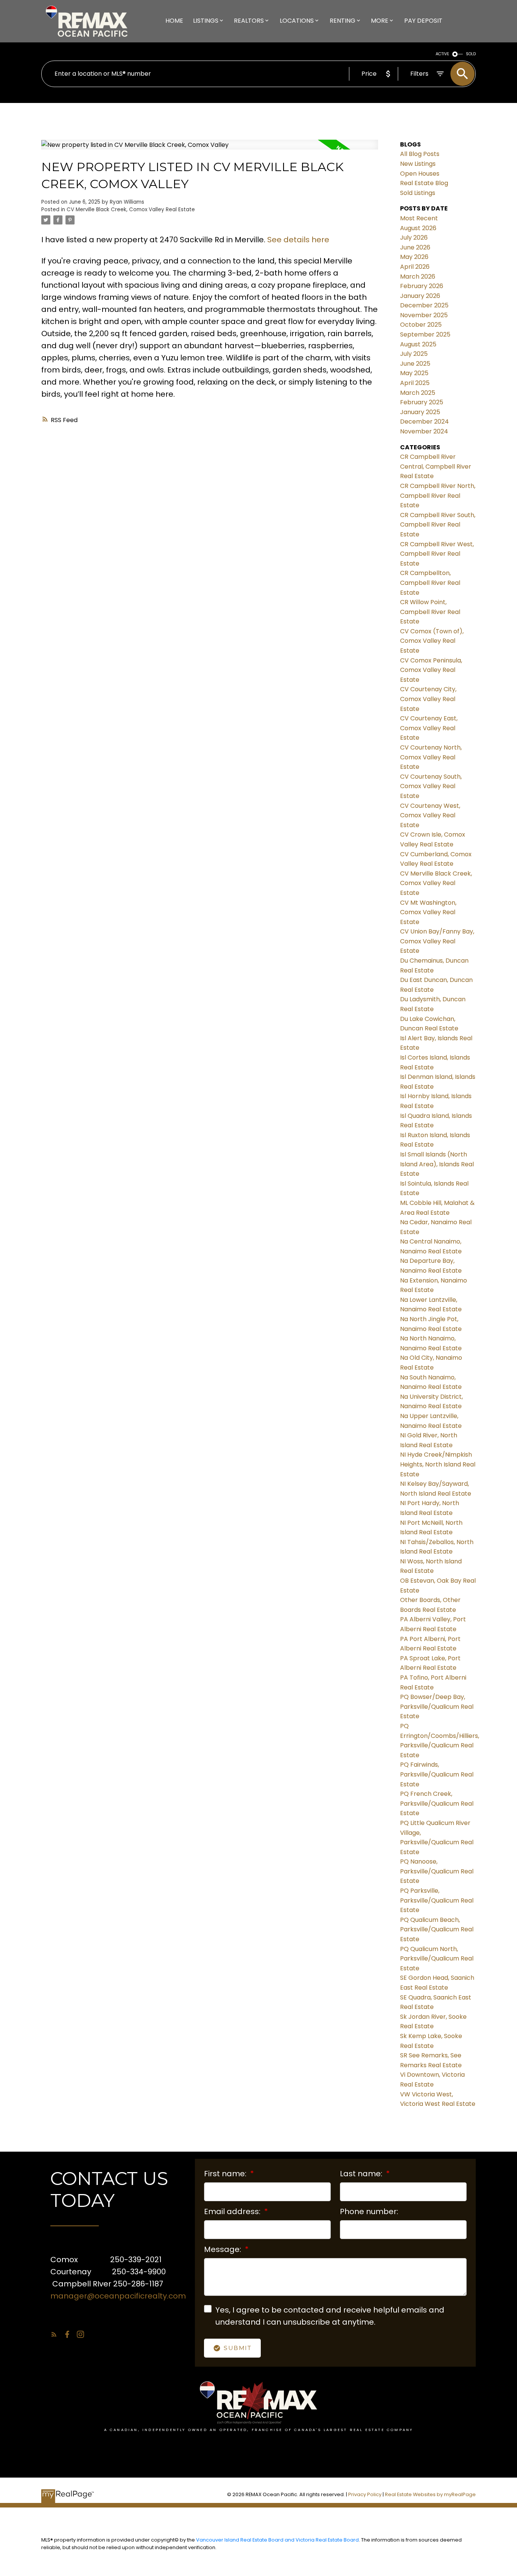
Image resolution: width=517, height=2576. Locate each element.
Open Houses (420, 174)
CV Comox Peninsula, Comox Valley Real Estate (431, 670)
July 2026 (414, 238)
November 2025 (424, 315)
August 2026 (418, 228)
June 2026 (415, 247)
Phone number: (369, 2211)
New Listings (418, 164)
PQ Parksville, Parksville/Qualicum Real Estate (437, 1900)
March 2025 (418, 393)
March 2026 (418, 277)
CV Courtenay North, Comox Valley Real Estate (431, 757)
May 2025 (414, 373)
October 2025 (421, 325)
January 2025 (420, 412)
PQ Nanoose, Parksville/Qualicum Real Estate (437, 1871)
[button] (54, 2334)
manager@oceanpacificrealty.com (118, 2296)
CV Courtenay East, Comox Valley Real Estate (429, 728)
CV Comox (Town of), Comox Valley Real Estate (432, 641)
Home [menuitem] (174, 21)
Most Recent (419, 218)
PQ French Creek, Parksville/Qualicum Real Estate (437, 1803)
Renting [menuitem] (343, 21)
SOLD (471, 54)
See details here (298, 240)
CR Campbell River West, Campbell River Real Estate (437, 554)
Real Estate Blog (424, 183)
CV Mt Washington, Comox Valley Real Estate (428, 912)
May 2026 (414, 257)
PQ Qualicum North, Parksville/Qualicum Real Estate (437, 1959)
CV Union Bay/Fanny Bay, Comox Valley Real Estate (437, 941)
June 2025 (415, 364)
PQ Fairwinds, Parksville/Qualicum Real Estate (437, 1774)
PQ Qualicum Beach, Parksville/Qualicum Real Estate (437, 1929)
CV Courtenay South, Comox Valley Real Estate (431, 786)
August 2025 (418, 344)
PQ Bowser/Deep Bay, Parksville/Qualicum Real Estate (437, 1706)
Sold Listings (418, 193)
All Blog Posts (420, 154)
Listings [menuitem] (206, 21)
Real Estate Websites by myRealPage (430, 2494)
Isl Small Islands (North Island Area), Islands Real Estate (437, 1164)
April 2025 (415, 383)
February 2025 (422, 402)
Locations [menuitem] (297, 21)
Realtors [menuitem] (249, 21)
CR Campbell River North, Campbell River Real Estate (438, 496)
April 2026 (415, 267)
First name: (226, 2174)
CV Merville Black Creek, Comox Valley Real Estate (131, 210)
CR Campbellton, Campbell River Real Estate (430, 583)
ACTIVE (442, 54)
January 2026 (420, 296)
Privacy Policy (365, 2494)
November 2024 (424, 431)
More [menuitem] (380, 21)
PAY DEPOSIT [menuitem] (423, 21)
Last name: (362, 2174)
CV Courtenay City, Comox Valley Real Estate (428, 699)
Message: (223, 2249)
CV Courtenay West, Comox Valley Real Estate (430, 815)
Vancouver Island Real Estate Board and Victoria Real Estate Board (277, 2540)
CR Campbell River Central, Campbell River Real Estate (436, 466)
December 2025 (424, 305)
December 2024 (424, 422)
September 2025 (425, 334)
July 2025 (414, 354)
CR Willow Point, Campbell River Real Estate (430, 612)
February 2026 (422, 286)
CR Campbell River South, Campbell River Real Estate (438, 525)
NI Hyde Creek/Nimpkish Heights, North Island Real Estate (438, 1464)
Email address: (233, 2211)
